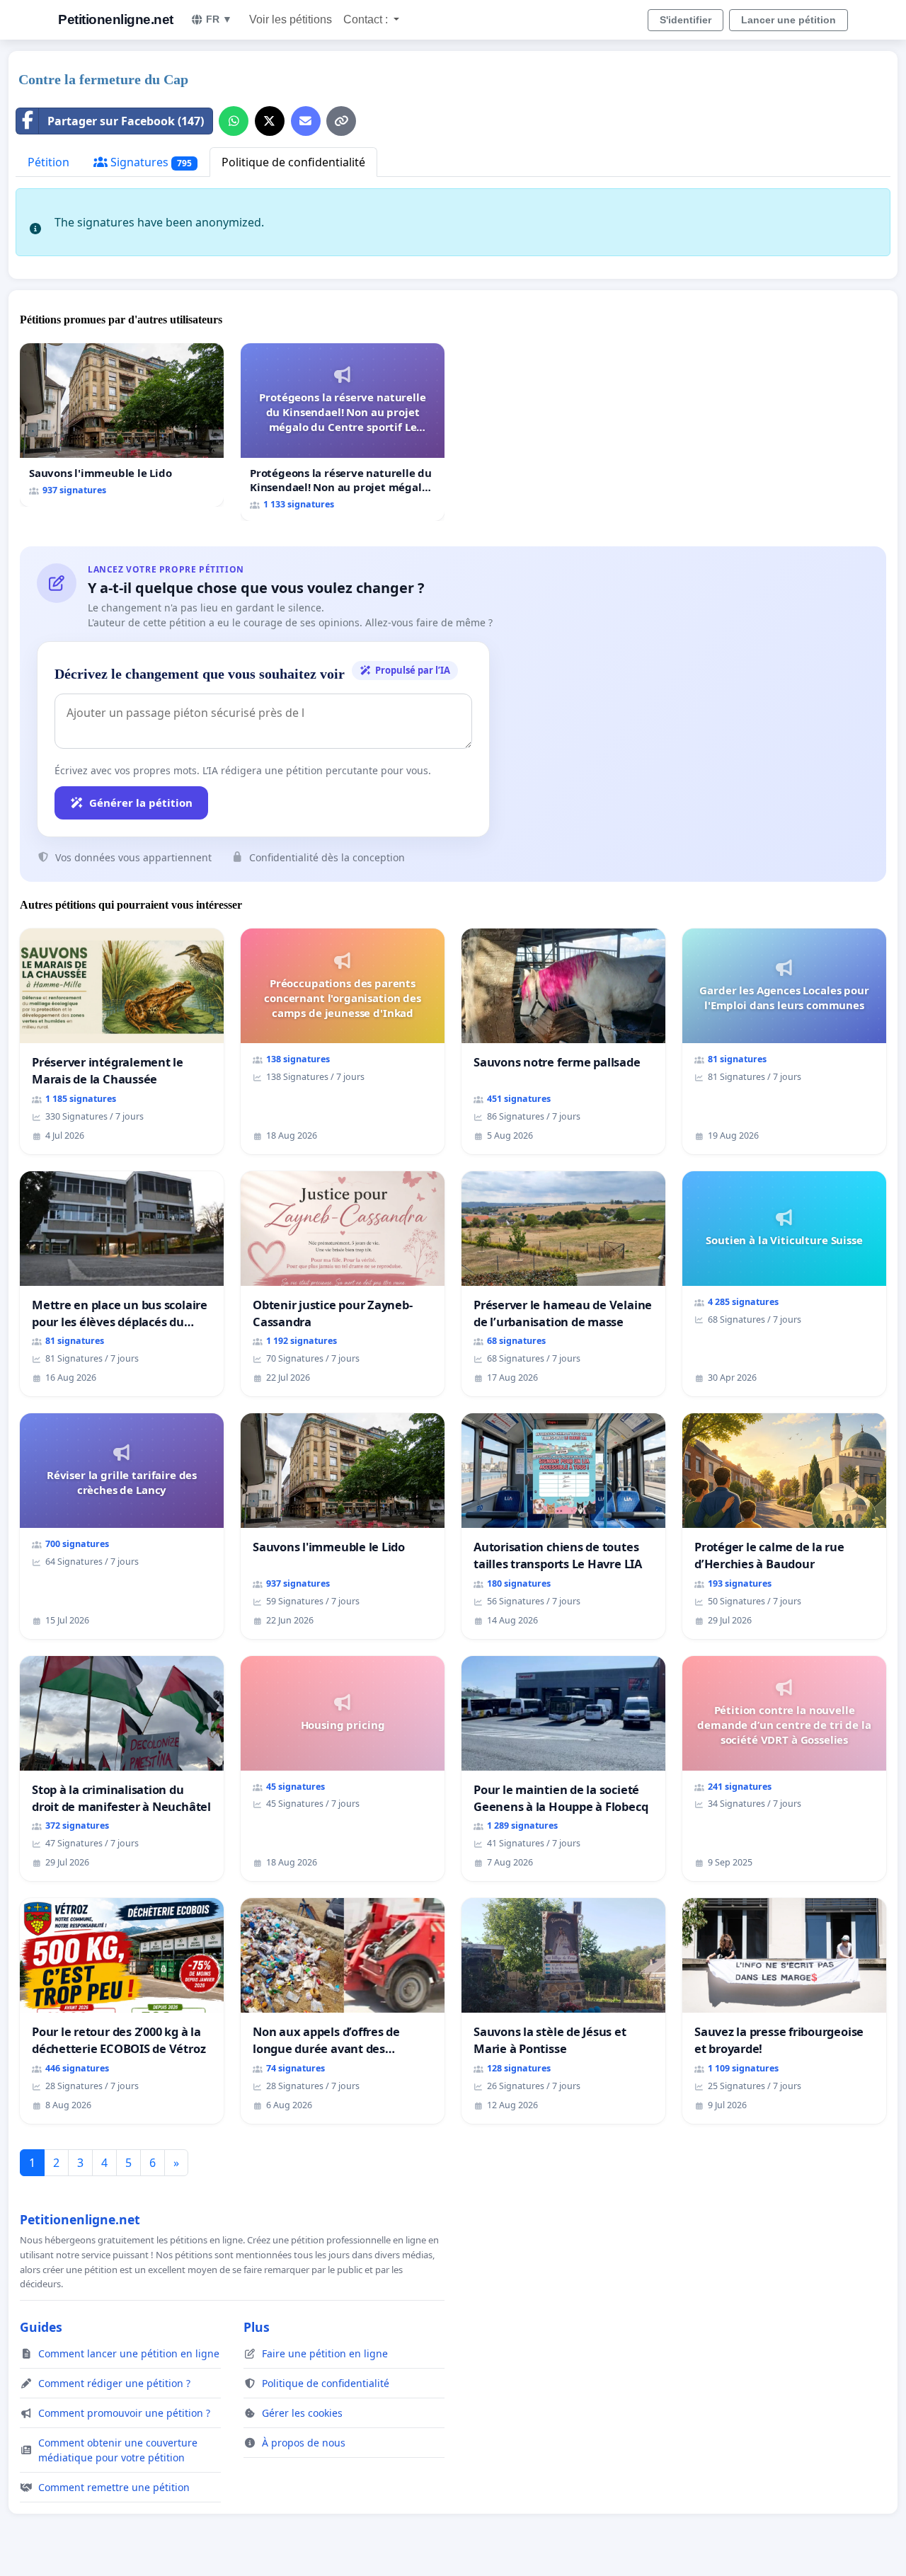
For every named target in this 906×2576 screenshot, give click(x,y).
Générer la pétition (141, 803)
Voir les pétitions (291, 19)
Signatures (150, 162)
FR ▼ (219, 19)
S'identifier (686, 20)
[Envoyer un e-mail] (306, 121)
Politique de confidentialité (293, 162)
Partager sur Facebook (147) (126, 121)
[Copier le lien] (341, 121)
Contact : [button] (367, 19)
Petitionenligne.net (116, 19)
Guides (41, 2327)
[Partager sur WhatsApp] (234, 121)
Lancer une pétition (789, 20)
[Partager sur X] (270, 121)
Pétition (48, 162)
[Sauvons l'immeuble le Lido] (122, 425)
